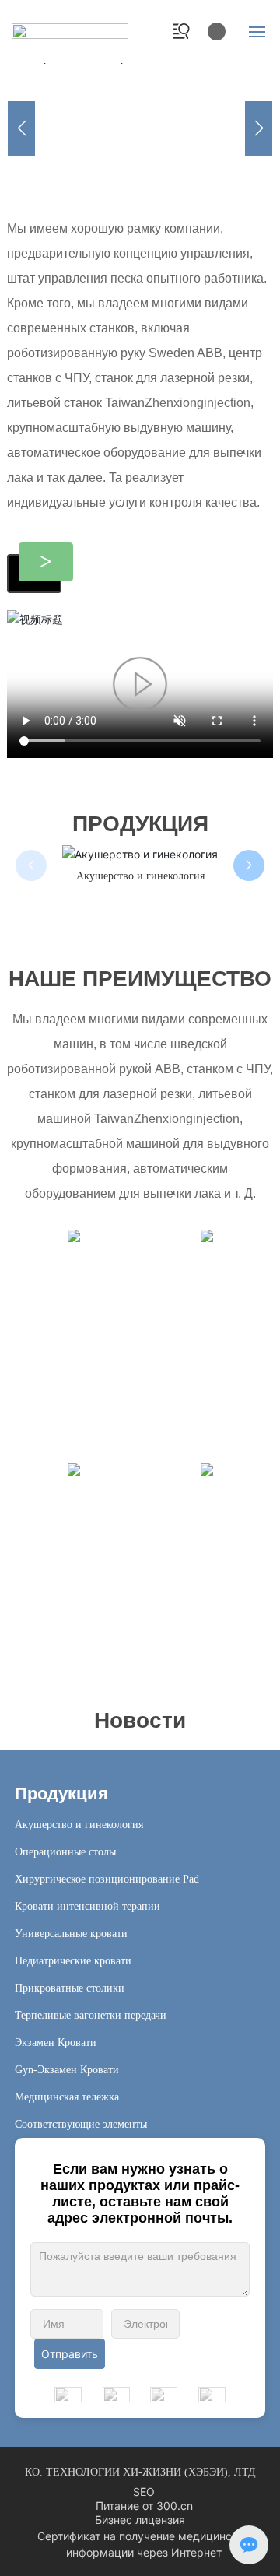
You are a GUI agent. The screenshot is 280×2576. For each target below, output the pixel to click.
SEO (144, 2492)
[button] (81, 168)
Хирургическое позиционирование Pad (107, 1879)
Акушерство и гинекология (79, 1825)
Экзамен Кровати (56, 2043)
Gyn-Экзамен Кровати (67, 2070)
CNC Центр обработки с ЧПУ (212, 1392)
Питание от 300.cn (144, 2506)
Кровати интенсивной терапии (87, 1906)
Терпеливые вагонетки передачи (91, 2015)
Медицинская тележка (67, 2097)
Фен (178, 1660)
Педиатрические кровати (73, 1961)
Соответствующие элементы (81, 2124)
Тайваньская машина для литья (93, 1392)
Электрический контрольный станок (140, 115)
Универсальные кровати (71, 1934)
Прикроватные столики (70, 1988)
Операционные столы (173, 876)
